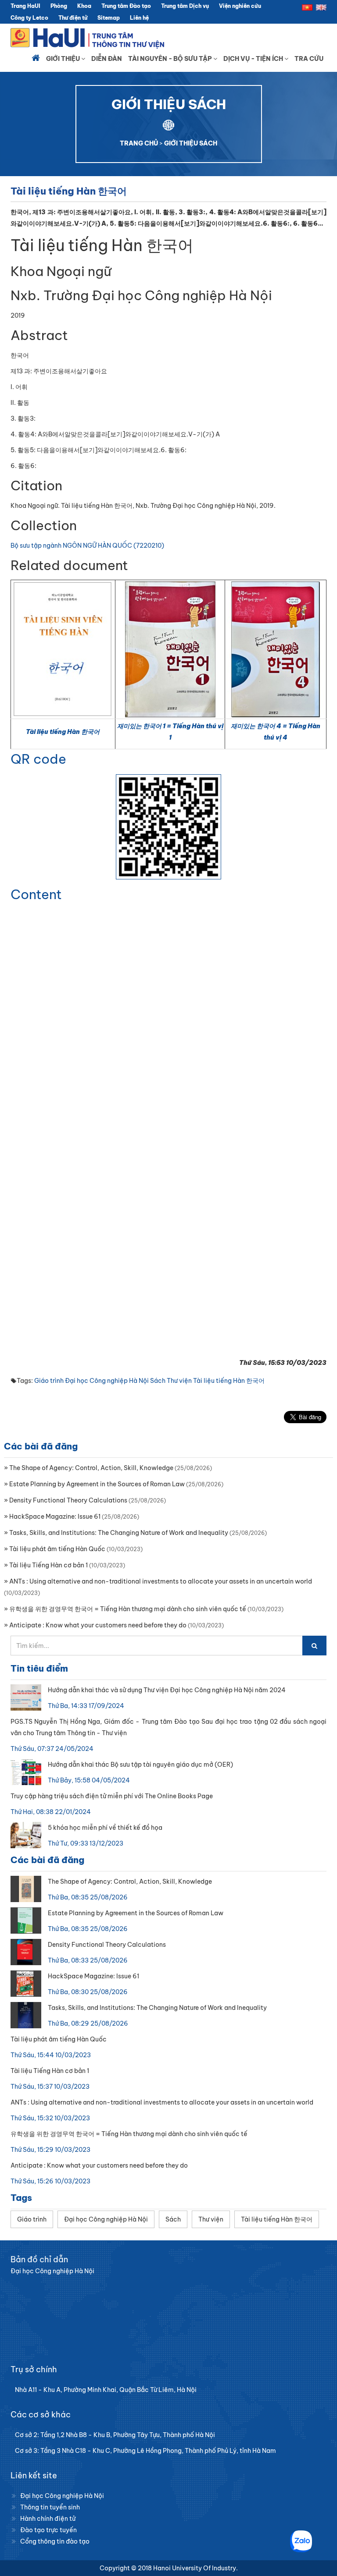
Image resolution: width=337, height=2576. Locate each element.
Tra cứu (309, 59)
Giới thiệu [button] (64, 59)
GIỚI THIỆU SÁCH (191, 143)
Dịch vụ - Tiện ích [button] (254, 59)
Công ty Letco (29, 18)
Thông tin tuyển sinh (50, 2507)
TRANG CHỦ (139, 143)
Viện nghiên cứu (240, 6)
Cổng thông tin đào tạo (55, 2541)
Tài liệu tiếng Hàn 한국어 (63, 732)
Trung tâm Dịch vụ (185, 6)
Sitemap (109, 18)
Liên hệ (139, 18)
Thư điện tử (73, 18)
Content (36, 894)
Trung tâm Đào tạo (126, 6)
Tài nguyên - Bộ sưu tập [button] (171, 59)
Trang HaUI (25, 6)
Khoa (84, 6)
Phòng (59, 6)
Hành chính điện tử (48, 2519)
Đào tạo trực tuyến (48, 2530)
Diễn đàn (107, 59)
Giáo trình (49, 1381)
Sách (158, 1381)
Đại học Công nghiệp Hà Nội (107, 1381)
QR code (38, 759)
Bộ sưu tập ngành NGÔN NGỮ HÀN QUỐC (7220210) (87, 546)
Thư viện (179, 1381)
